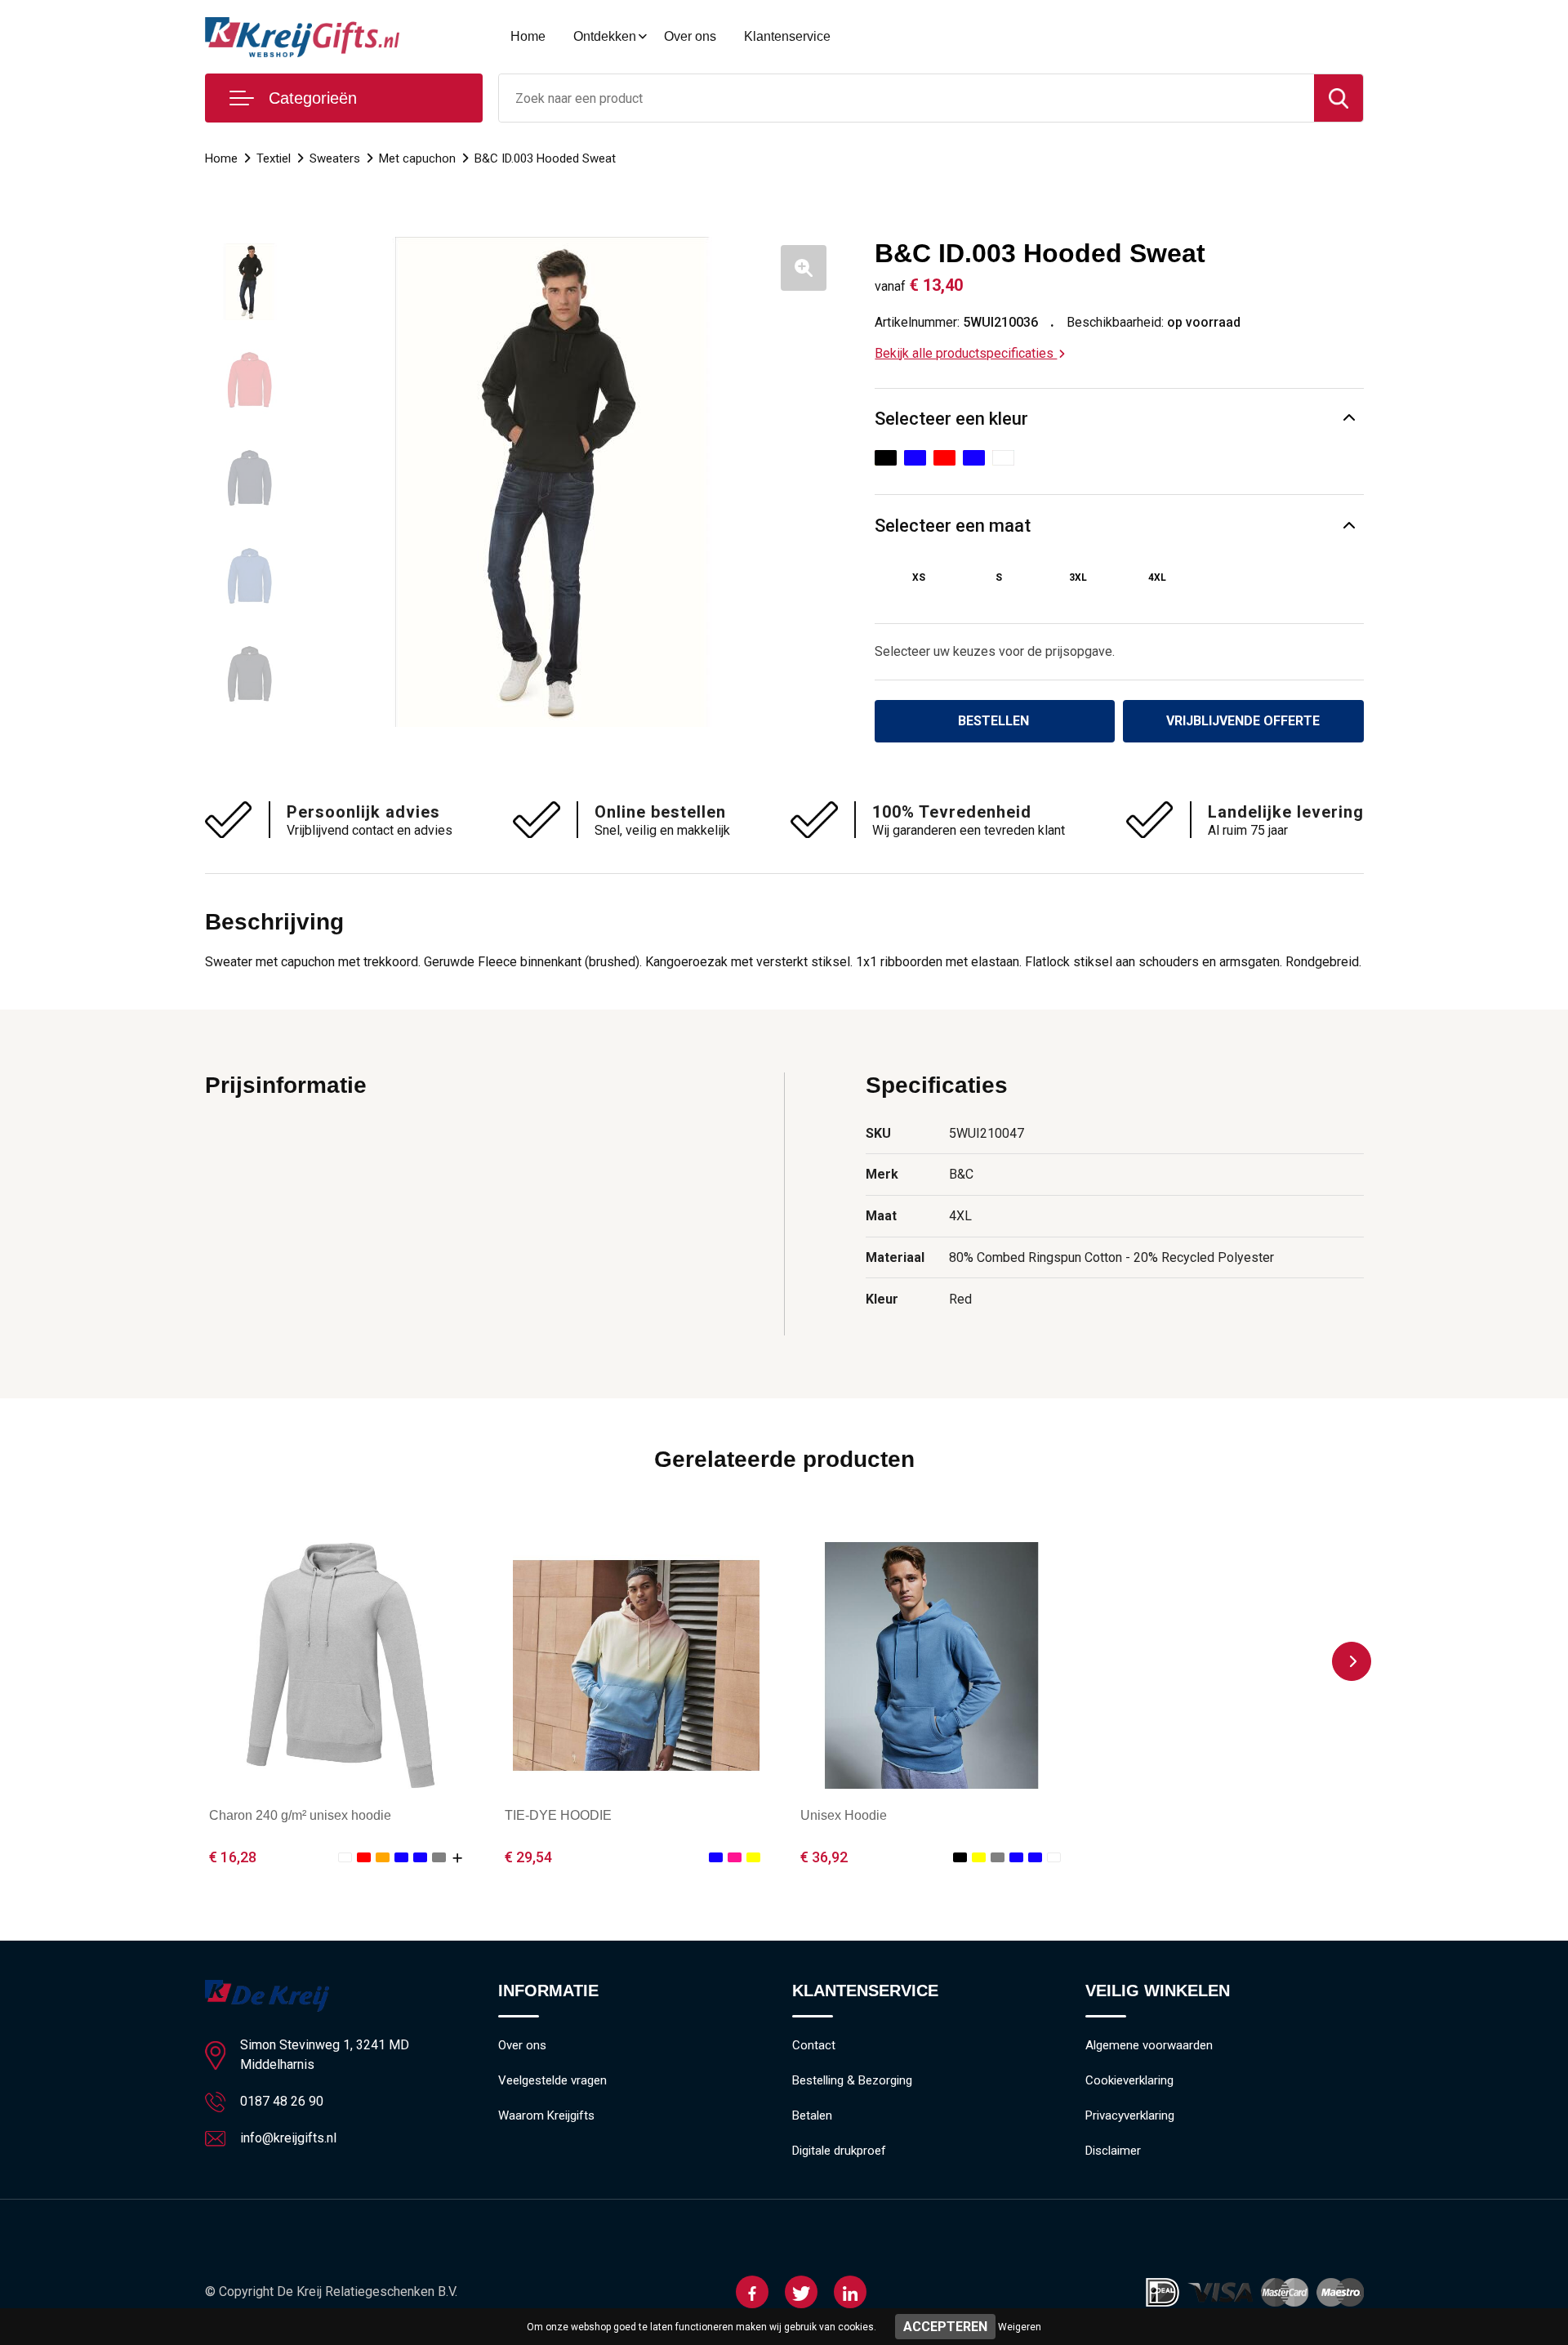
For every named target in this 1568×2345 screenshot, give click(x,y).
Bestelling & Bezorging (852, 2080)
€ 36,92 (824, 1857)
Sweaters (335, 158)
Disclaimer (1113, 2151)
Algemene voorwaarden (1149, 2045)
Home (528, 36)
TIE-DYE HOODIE (558, 1815)
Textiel (274, 158)
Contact (814, 2045)
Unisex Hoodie (844, 1815)
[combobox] (906, 98)
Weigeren (1020, 2327)
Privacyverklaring (1130, 2115)
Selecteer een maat (953, 526)
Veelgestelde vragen (552, 2080)
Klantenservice (787, 36)
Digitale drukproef (839, 2151)
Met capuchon (417, 158)
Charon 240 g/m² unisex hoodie (300, 1815)
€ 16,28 (233, 1857)
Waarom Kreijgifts (546, 2115)
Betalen (812, 2115)
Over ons (690, 36)
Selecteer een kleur (951, 419)
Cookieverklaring (1129, 2080)
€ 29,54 (528, 1857)
